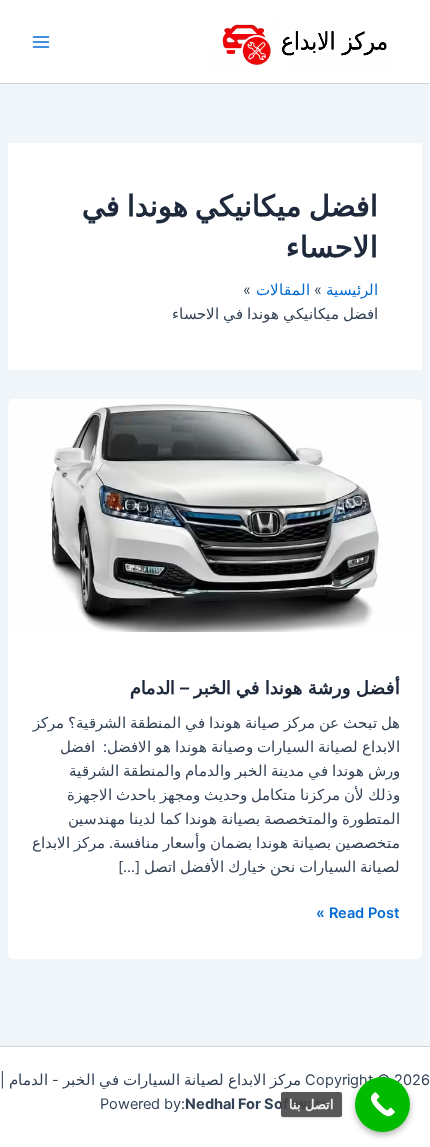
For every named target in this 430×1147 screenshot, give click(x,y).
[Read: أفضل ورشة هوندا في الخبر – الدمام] (215, 515)
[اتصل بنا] (382, 1104)
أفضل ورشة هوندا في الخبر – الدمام (265, 687)
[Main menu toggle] (41, 42)
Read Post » (358, 911)
